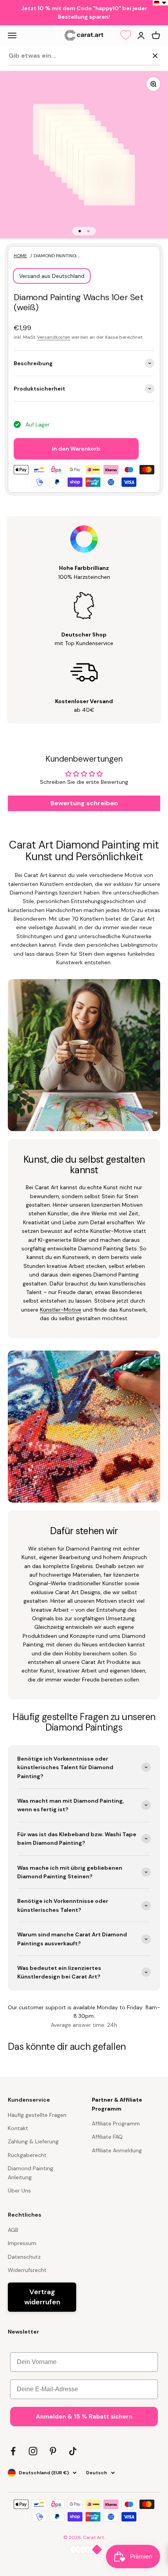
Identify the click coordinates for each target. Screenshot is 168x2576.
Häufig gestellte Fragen (37, 2115)
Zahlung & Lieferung (33, 2141)
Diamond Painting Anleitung (30, 2173)
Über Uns (19, 2191)
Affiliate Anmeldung (117, 2150)
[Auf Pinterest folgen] (53, 2451)
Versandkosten (54, 337)
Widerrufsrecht (27, 2270)
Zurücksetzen (129, 55)
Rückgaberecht (27, 2155)
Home (20, 256)
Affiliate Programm (116, 2123)
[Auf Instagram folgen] (33, 2451)
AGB (13, 2230)
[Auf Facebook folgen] (13, 2451)
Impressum (22, 2243)
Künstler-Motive (61, 1310)
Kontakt (18, 2128)
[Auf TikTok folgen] (73, 2451)
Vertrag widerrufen (42, 2297)
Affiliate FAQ (107, 2137)
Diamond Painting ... (57, 256)
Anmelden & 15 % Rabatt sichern (84, 2417)
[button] (160, 3)
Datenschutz (24, 2257)
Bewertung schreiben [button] (84, 803)
